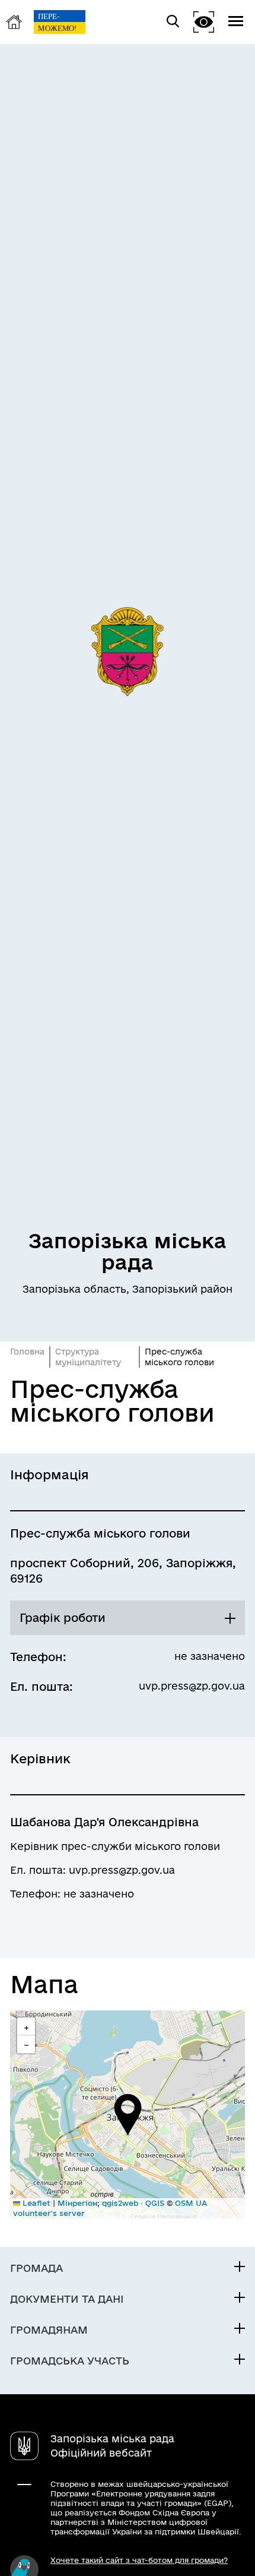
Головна (27, 1352)
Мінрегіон (77, 2203)
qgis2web (120, 2203)
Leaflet (35, 2203)
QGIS (155, 2203)
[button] (128, 2114)
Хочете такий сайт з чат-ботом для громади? (139, 2560)
